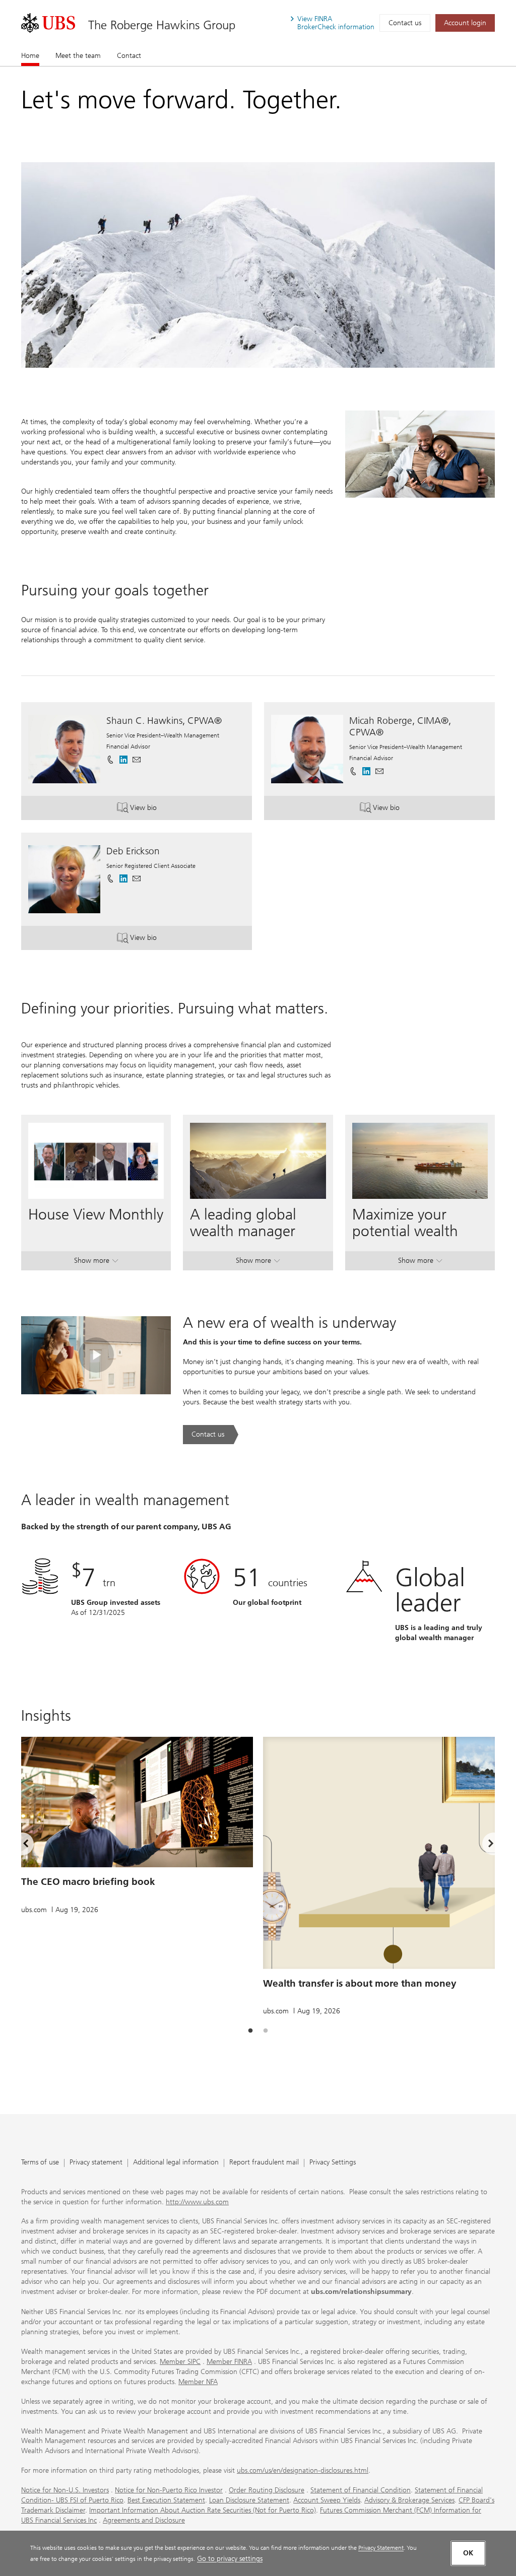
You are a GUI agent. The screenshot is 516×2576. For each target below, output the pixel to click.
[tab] (250, 2031)
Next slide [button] (482, 1846)
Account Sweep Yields (327, 2500)
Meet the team (78, 56)
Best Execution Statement (166, 2500)
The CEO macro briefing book (88, 1882)
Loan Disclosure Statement (249, 2500)
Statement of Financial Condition (361, 2490)
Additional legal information (176, 2163)
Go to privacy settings (230, 2559)
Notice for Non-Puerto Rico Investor (169, 2490)
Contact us (405, 23)
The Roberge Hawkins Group (162, 25)
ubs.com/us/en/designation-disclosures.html (303, 2470)
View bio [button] (178, 810)
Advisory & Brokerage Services (409, 2500)
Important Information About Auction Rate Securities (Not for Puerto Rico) (203, 2510)
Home (30, 56)
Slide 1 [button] (250, 2031)
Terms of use (40, 2163)
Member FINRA (229, 2362)
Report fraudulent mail (264, 2163)
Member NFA (198, 2382)
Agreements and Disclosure (144, 2520)
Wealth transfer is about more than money (360, 1983)
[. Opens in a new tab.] (48, 23)
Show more (96, 1263)
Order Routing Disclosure (267, 2490)
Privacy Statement (381, 2548)
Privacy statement (96, 2163)
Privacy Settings (333, 2163)
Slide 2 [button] (266, 2031)
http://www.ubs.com (197, 2202)
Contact (129, 56)
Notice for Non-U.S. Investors (65, 2490)
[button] (137, 760)
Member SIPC (180, 2362)
